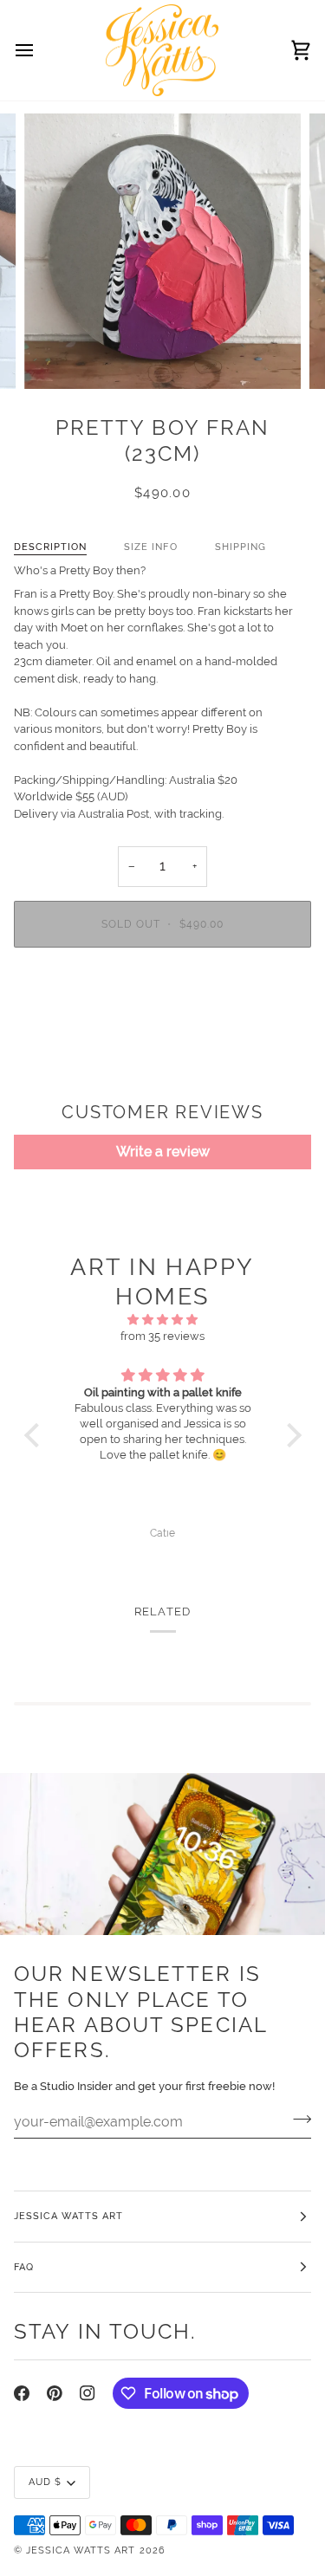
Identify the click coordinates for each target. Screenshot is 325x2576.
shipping (240, 547)
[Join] (297, 2120)
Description (50, 547)
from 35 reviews (162, 1336)
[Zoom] (57, 356)
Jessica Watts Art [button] (68, 2216)
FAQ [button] (24, 2267)
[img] (163, 1320)
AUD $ (45, 2482)
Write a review (163, 1152)
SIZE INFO (150, 547)
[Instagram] (88, 2393)
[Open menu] (40, 50)
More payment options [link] (162, 1027)
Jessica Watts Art (81, 2550)
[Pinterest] (55, 2393)
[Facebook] (22, 2393)
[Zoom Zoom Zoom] (162, 252)
